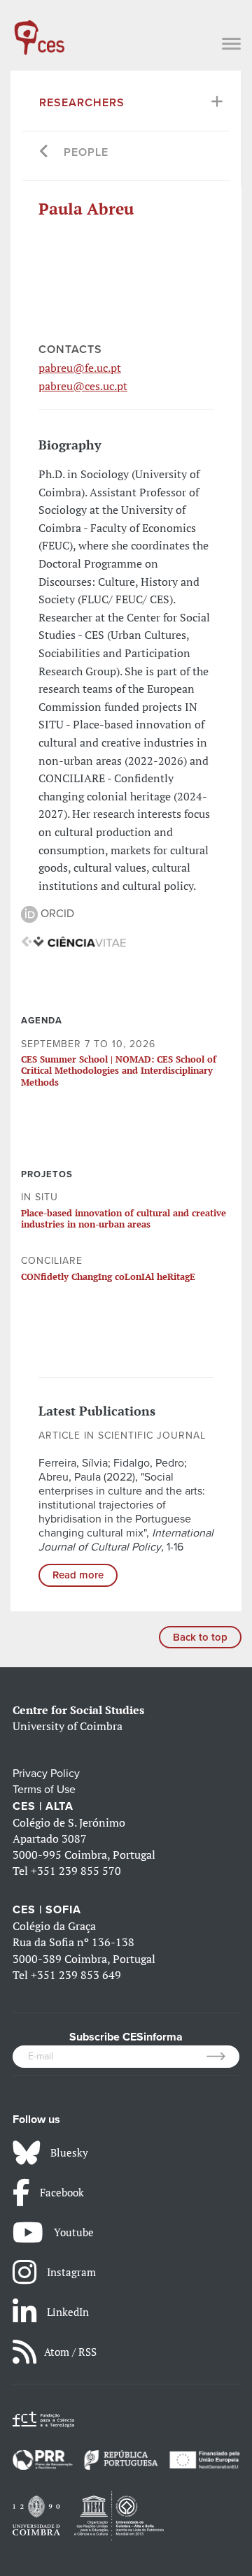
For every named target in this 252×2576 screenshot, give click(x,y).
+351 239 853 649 (76, 1975)
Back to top (200, 1637)
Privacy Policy (46, 1773)
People (86, 152)
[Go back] (44, 153)
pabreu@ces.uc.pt (83, 386)
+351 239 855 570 (76, 1871)
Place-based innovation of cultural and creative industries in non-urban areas (124, 1218)
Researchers (82, 103)
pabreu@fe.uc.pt (80, 368)
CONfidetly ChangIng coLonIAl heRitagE (108, 1276)
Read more (78, 1575)
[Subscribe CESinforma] (223, 2057)
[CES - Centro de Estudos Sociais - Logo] (39, 31)
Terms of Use (44, 1790)
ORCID (56, 914)
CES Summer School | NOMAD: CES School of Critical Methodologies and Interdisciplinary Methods (119, 1071)
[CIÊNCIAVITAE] (73, 941)
